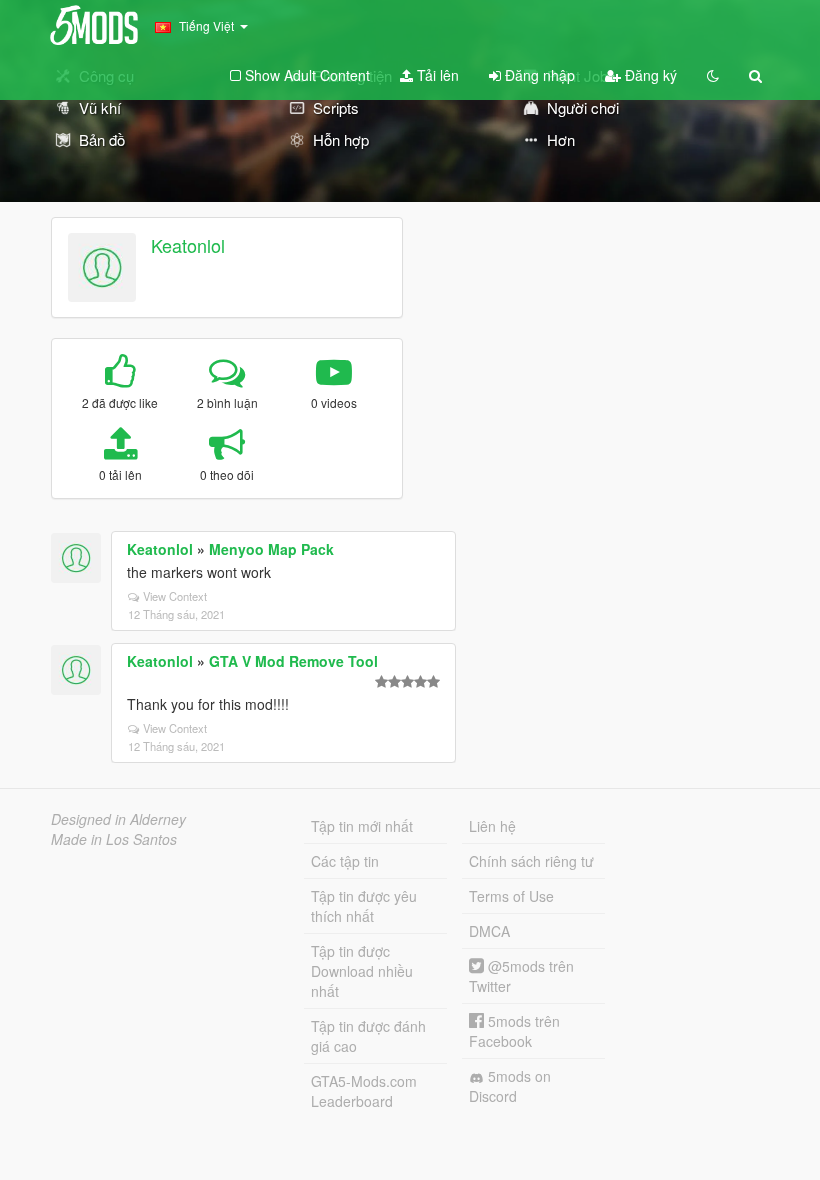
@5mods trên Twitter (521, 976)
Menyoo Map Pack (271, 549)
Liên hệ (492, 826)
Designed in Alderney (118, 819)
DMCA (489, 931)
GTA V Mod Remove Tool (293, 661)
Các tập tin (345, 861)
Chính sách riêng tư (531, 861)
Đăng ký (649, 75)
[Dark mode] (713, 75)
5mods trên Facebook (514, 1031)
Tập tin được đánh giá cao (368, 1036)
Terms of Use (511, 896)
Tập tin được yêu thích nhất (364, 906)
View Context (175, 596)
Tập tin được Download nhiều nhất (362, 971)
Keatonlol (188, 245)
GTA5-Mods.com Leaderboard (364, 1091)
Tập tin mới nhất (362, 826)
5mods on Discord (510, 1086)
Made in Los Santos (114, 839)
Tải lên (436, 75)
